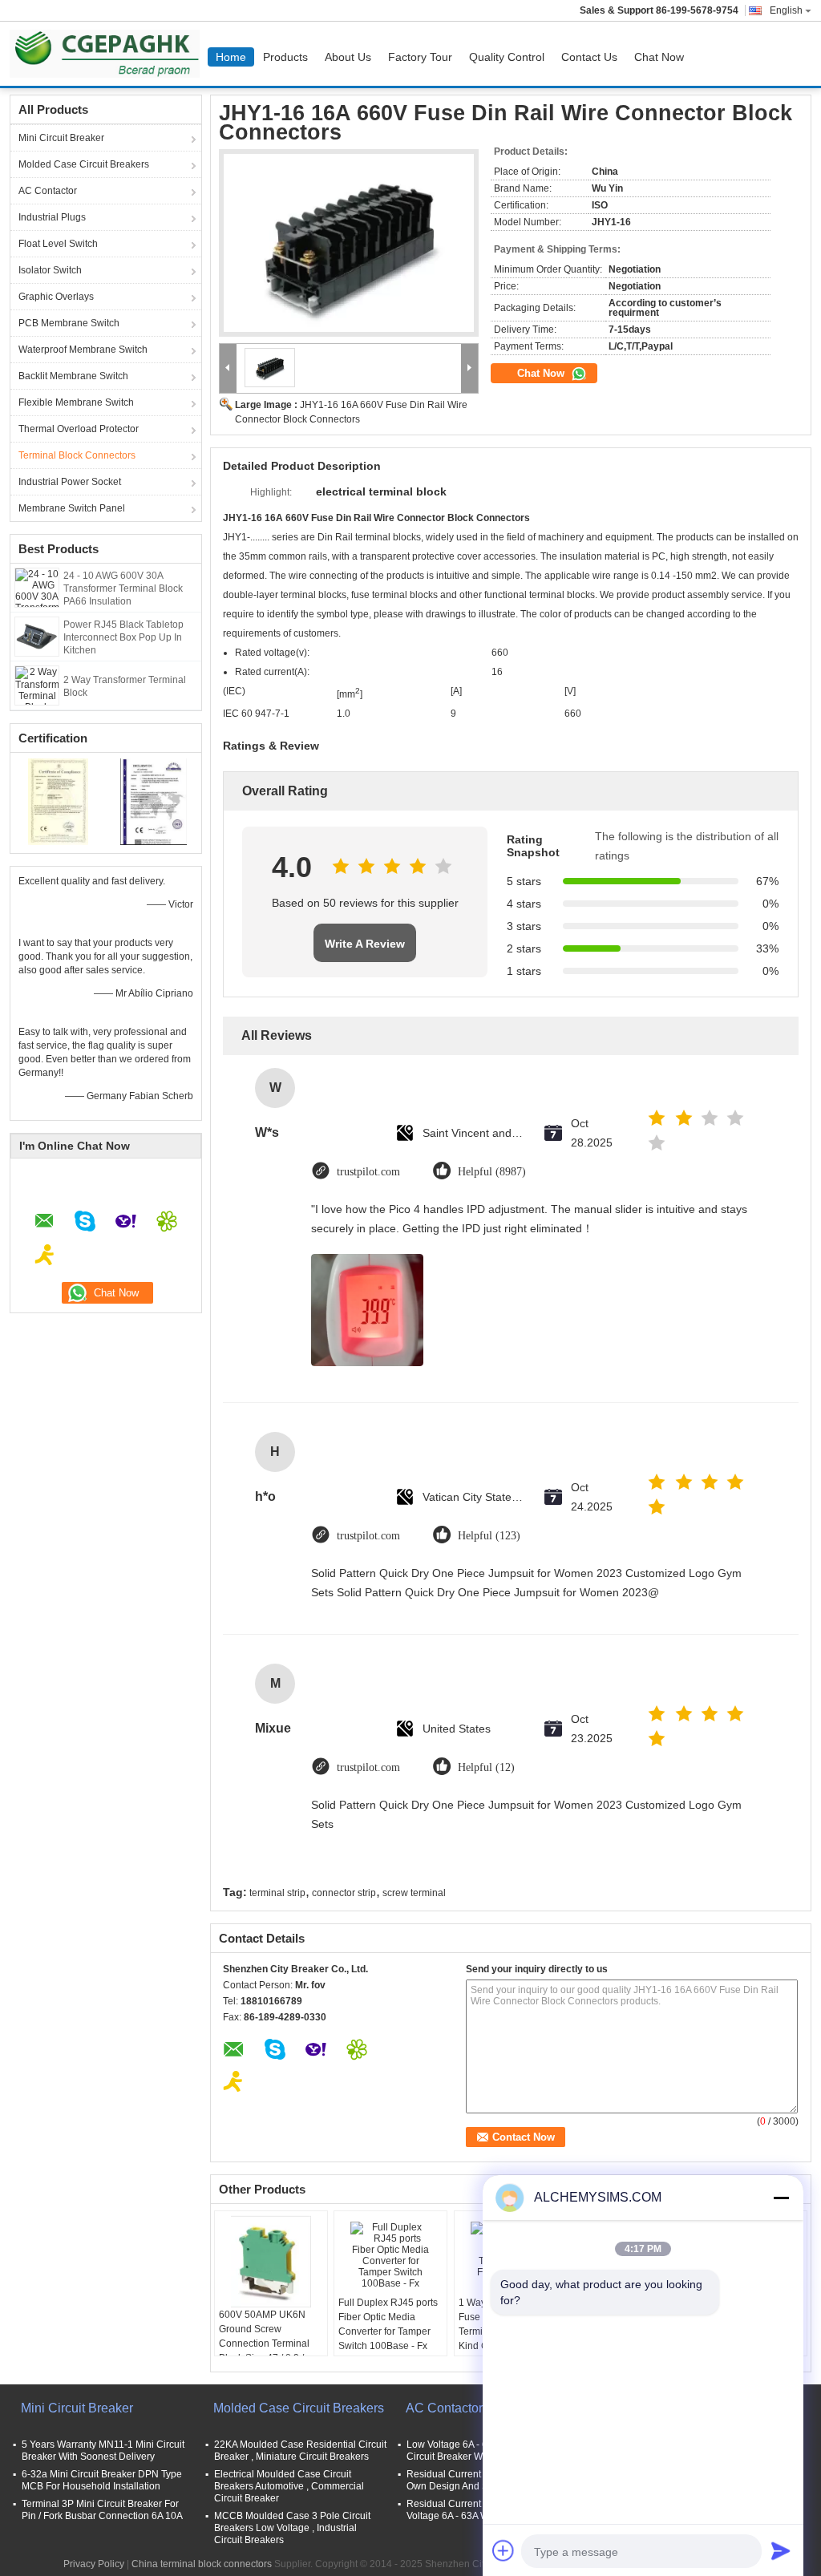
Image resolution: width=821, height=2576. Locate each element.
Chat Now (659, 57)
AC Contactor (48, 191)
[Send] (781, 2550)
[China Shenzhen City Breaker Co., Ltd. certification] (58, 801)
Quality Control (507, 57)
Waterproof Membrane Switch (83, 350)
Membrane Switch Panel (72, 508)
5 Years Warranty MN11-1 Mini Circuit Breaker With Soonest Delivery (103, 2451)
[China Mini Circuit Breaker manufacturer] (109, 54)
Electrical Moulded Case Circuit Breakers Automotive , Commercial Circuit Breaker (289, 2486)
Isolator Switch (50, 270)
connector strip (344, 1893)
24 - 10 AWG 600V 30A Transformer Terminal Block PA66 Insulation (123, 588)
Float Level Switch (58, 244)
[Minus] (781, 2198)
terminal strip (277, 1893)
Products (285, 57)
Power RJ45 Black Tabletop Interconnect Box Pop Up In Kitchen (123, 637)
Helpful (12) (486, 1767)
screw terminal (414, 1893)
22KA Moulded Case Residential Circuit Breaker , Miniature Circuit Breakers (300, 2451)
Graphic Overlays (56, 297)
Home (231, 57)
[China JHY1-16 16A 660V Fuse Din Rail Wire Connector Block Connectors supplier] (349, 243)
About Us (348, 57)
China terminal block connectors (202, 2564)
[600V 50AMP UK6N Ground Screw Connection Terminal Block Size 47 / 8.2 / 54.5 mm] (271, 2261)
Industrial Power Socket (70, 482)
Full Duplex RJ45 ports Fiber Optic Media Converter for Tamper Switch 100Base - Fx (388, 2324)
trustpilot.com (368, 1172)
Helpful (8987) (492, 1172)
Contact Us (589, 57)
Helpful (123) (489, 1536)
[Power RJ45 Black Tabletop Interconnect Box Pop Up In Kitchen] (37, 636)
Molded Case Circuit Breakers (84, 164)
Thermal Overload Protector (79, 429)
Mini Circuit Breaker (61, 138)
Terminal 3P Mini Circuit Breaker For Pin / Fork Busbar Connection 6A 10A (102, 2510)
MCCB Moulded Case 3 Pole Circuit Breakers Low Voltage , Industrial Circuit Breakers (292, 2528)
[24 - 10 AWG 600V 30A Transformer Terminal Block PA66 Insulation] (37, 587)
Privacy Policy (94, 2564)
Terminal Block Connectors (77, 455)
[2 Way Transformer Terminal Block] (37, 685)
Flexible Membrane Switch (76, 402)
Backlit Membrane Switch (73, 376)
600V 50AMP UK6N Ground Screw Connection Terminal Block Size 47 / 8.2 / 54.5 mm (264, 2343)
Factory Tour (420, 57)
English (786, 10)
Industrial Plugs (52, 217)
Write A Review (365, 944)
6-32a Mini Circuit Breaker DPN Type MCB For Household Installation (102, 2480)
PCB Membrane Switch (69, 323)
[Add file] (504, 2550)
